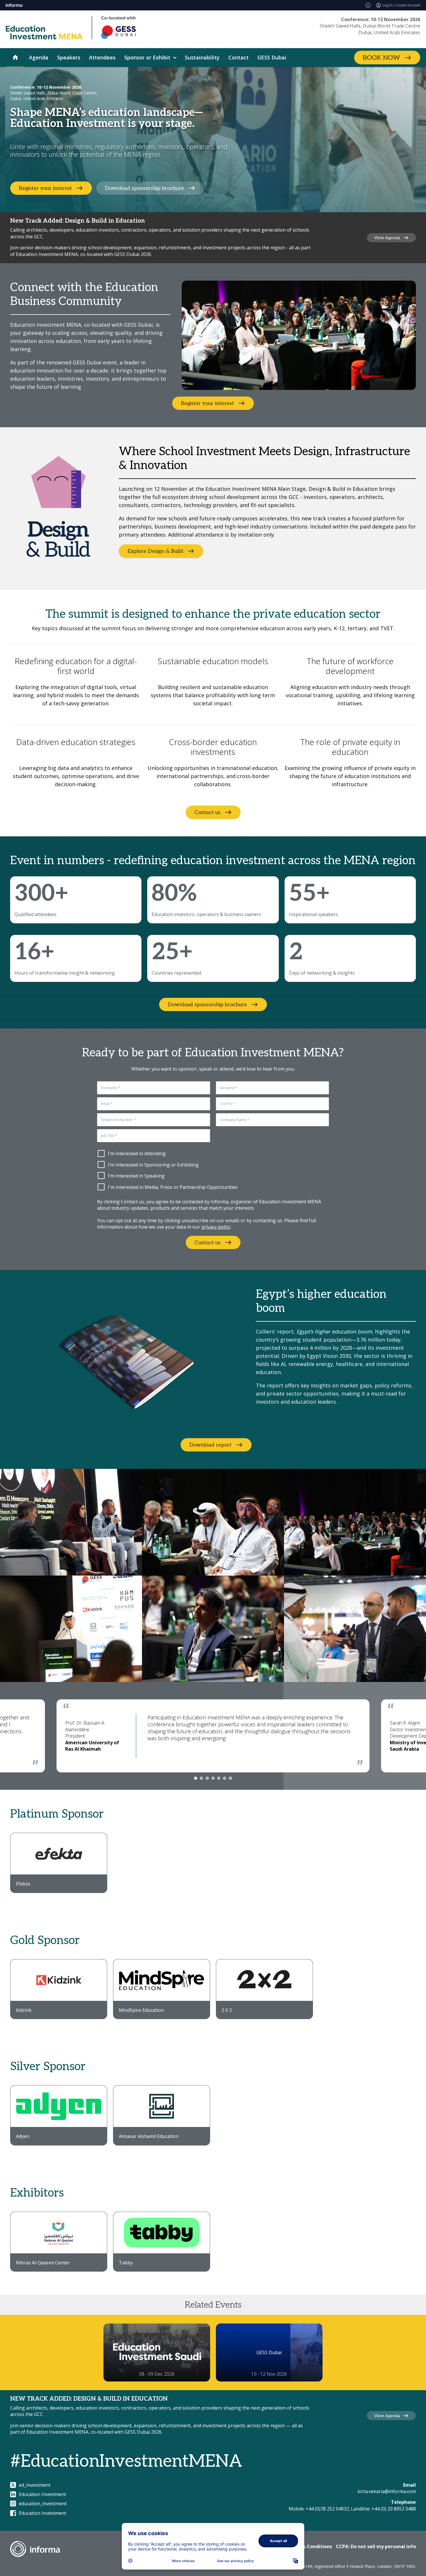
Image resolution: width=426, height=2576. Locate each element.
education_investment (43, 2504)
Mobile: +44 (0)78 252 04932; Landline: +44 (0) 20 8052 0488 (352, 2509)
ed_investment (35, 2485)
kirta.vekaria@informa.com (387, 2491)
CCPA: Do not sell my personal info (376, 2546)
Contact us (207, 812)
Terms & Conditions (309, 2546)
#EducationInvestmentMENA (126, 2461)
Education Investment (42, 2494)
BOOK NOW (382, 58)
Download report (210, 1445)
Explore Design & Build (155, 551)
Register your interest (45, 188)
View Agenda (387, 238)
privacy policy (216, 1227)
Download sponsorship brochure (144, 188)
